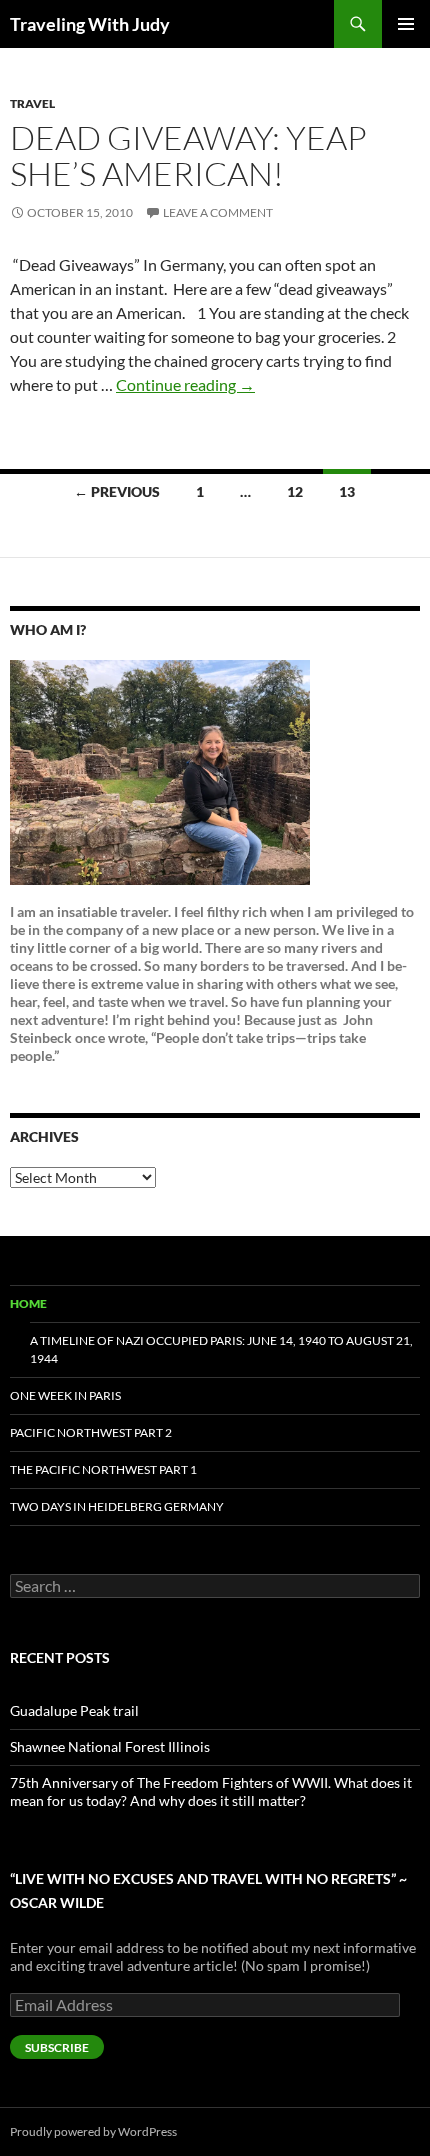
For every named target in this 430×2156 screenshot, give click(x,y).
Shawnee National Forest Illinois (110, 1746)
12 (295, 491)
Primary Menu (406, 24)
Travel (32, 103)
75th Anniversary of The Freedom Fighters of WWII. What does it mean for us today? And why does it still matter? (211, 1791)
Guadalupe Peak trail (74, 1710)
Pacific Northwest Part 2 (91, 1432)
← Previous (117, 491)
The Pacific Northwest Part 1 (103, 1469)
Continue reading (185, 384)
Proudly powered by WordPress (93, 2131)
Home (28, 1303)
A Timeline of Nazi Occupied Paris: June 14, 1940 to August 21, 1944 (221, 1349)
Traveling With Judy (90, 24)
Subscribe (57, 2047)
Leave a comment (218, 212)
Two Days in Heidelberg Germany (117, 1506)
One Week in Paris (65, 1395)
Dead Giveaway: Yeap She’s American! (188, 155)
